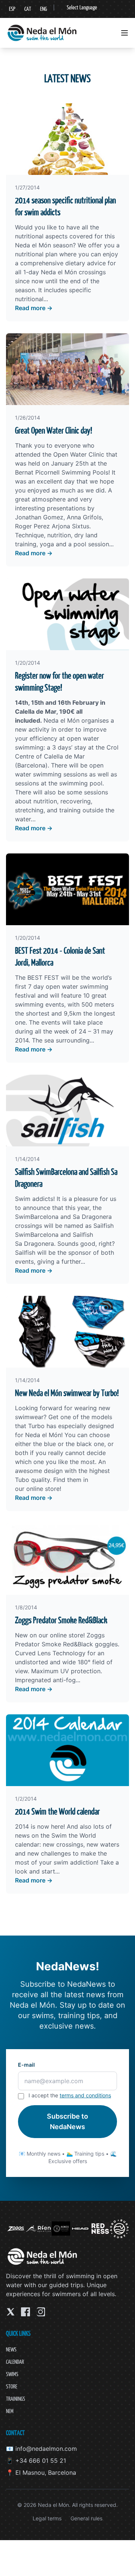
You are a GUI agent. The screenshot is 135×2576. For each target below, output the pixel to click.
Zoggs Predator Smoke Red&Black (61, 1620)
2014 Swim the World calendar (57, 1811)
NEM (10, 2411)
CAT (28, 9)
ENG (43, 9)
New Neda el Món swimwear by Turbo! (67, 1393)
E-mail (26, 2065)
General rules (86, 2518)
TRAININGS (16, 2399)
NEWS (11, 2349)
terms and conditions (85, 2095)
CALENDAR (15, 2362)
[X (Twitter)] (10, 2312)
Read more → (34, 308)
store (51, 1489)
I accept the (70, 2095)
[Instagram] (40, 2312)
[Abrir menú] (124, 33)
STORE (12, 2386)
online (35, 1489)
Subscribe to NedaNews (67, 2121)
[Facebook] (25, 2312)
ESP (12, 9)
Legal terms (47, 2518)
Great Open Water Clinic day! (54, 430)
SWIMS (12, 2374)
